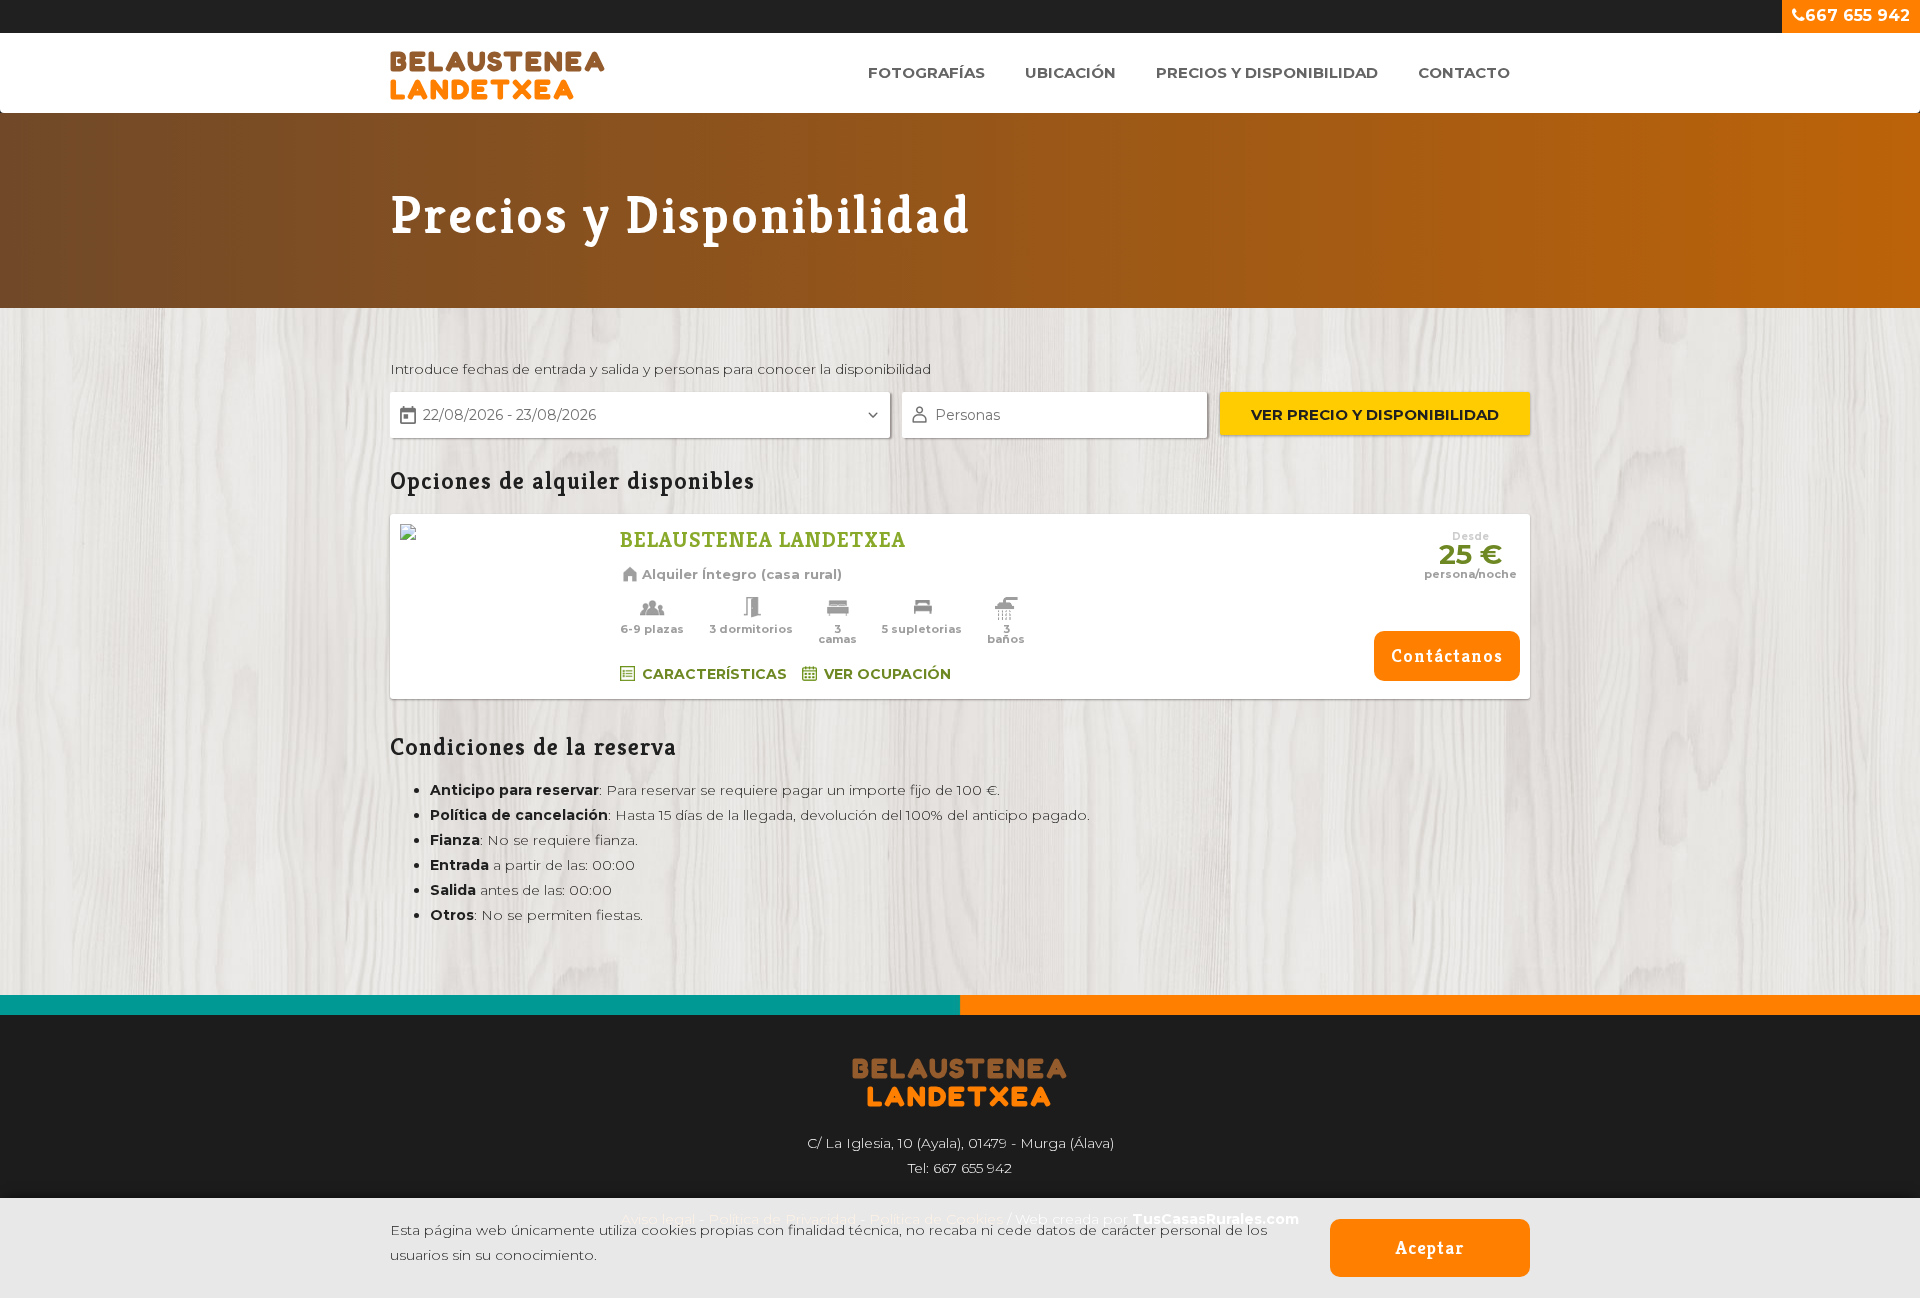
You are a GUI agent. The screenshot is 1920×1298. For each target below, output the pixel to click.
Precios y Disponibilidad (1267, 72)
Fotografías (926, 72)
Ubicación (1070, 72)
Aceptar (1430, 1247)
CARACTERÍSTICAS (714, 674)
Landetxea (498, 64)
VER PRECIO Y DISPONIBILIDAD (1375, 414)
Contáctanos (1447, 655)
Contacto (1464, 72)
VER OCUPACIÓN (887, 674)
